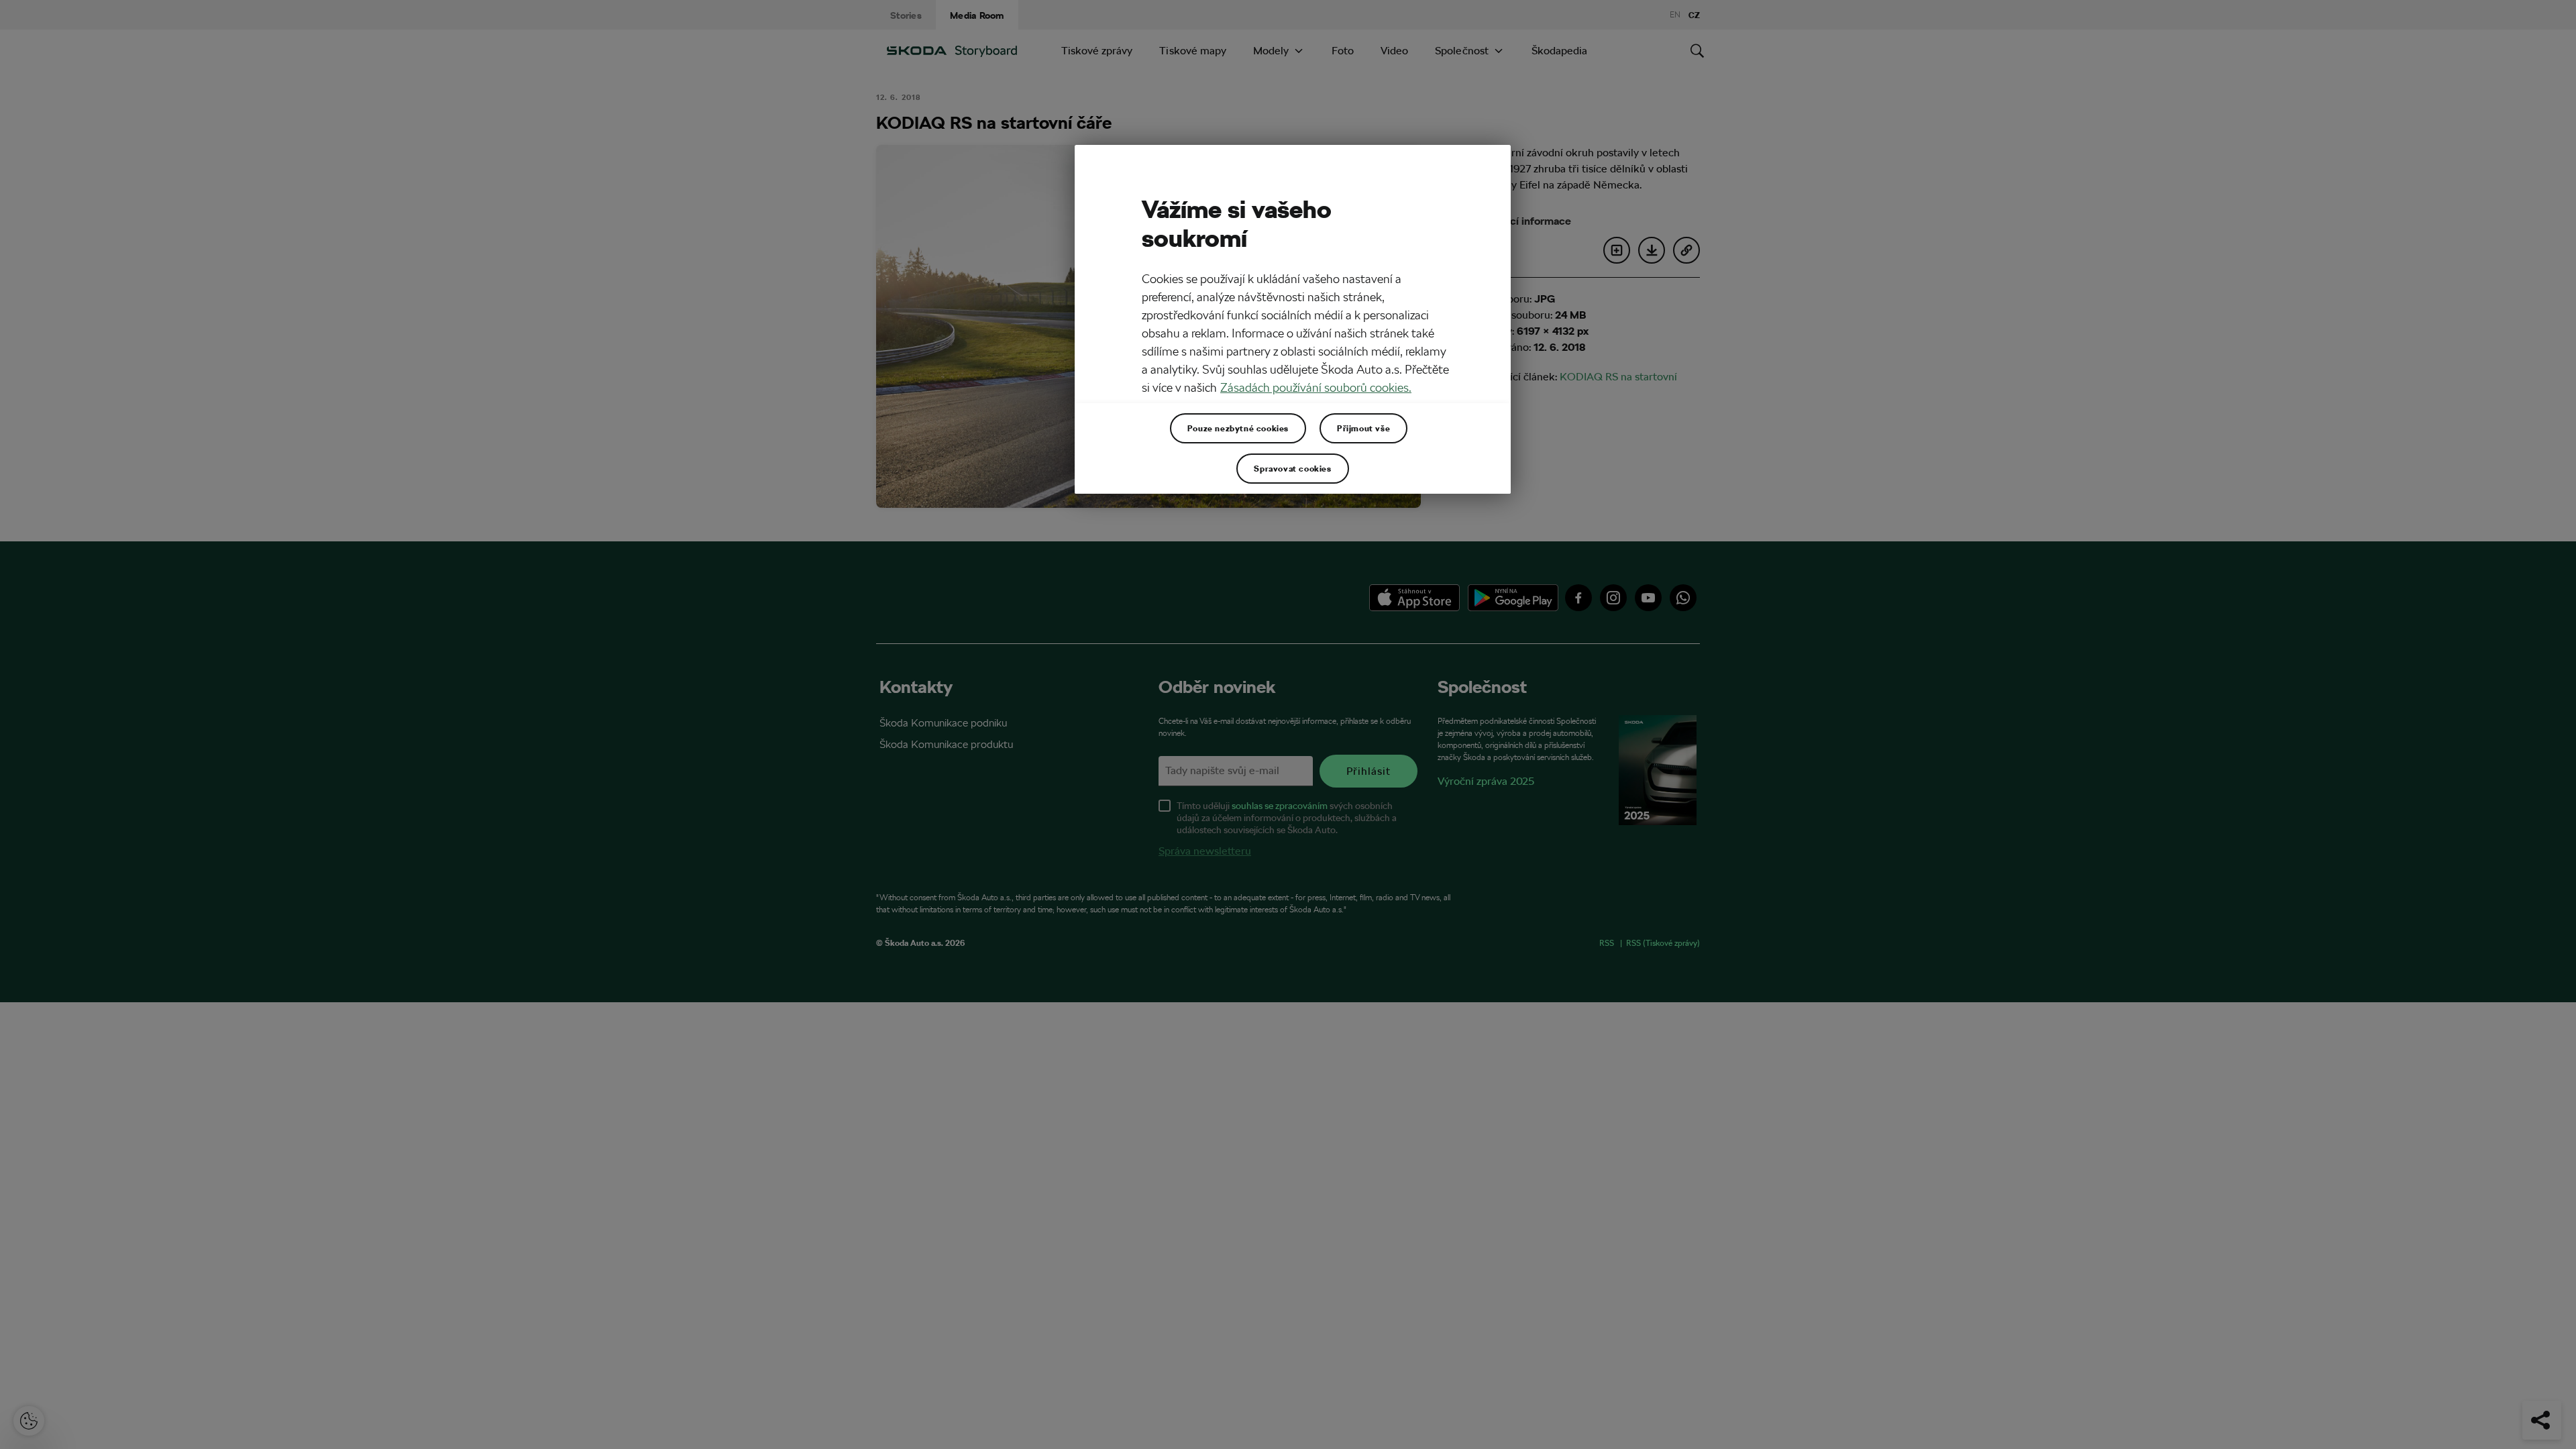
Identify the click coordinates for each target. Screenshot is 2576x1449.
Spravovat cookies (1292, 468)
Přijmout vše (1363, 428)
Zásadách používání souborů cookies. (1316, 387)
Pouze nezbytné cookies (1238, 428)
